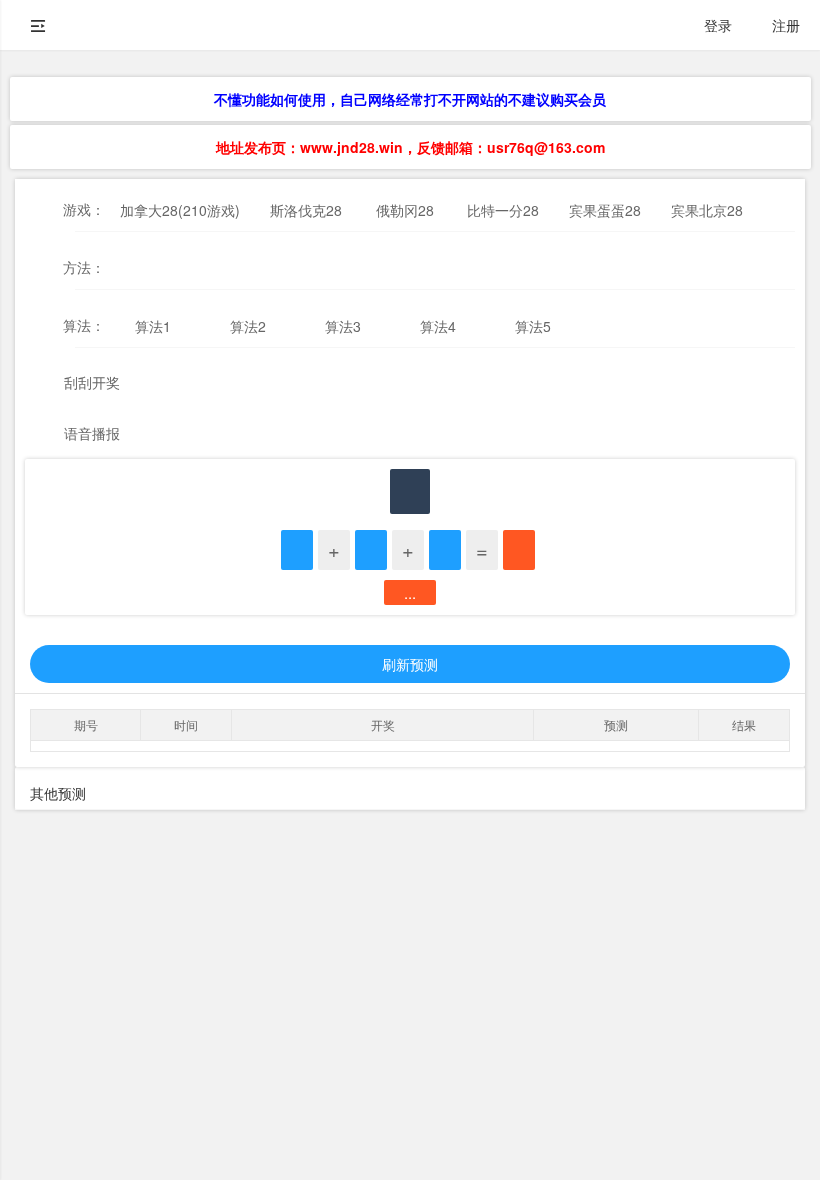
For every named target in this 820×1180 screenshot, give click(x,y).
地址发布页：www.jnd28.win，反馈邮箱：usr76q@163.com (410, 147)
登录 (718, 25)
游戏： (84, 209)
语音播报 (92, 433)
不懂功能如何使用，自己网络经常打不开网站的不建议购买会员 (410, 99)
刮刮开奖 (92, 382)
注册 (786, 25)
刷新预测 (410, 664)
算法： (84, 325)
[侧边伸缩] (38, 25)
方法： (84, 267)
